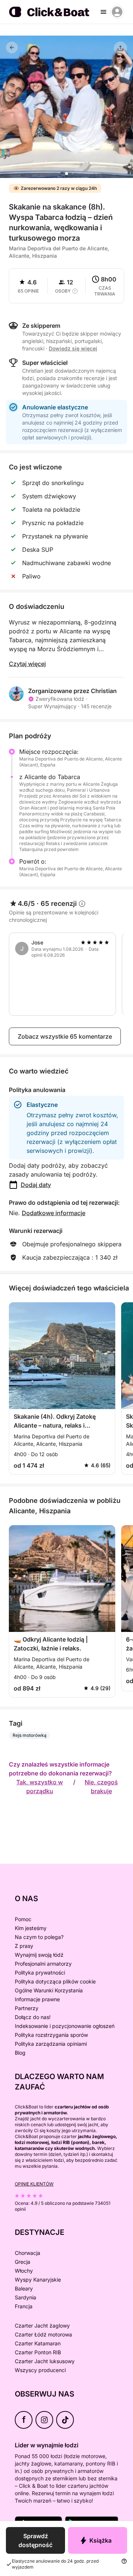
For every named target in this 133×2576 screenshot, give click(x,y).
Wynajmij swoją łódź (39, 1955)
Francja (24, 2306)
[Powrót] (12, 47)
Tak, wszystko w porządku (40, 1787)
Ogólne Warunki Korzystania (49, 1990)
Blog (20, 2053)
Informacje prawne (37, 1999)
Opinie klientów (34, 2184)
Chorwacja (28, 2253)
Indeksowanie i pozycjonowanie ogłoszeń (65, 2026)
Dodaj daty (36, 1185)
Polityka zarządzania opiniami (51, 2044)
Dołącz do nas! (33, 2017)
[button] (66, 174)
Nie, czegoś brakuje (101, 1787)
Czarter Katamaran (38, 2343)
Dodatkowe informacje (54, 1213)
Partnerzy (27, 2008)
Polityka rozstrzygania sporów (51, 2035)
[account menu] (117, 12)
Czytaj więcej (27, 664)
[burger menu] (103, 12)
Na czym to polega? (39, 1937)
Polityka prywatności (40, 1973)
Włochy (24, 2271)
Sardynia (25, 2297)
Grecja (23, 2262)
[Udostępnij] (120, 48)
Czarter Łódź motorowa (43, 2334)
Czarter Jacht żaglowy (42, 2326)
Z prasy (24, 1946)
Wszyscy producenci (40, 2370)
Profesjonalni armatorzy (43, 1964)
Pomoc (23, 1919)
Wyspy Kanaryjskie (38, 2280)
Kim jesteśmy (31, 1928)
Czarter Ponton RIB (38, 2352)
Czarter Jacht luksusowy (45, 2361)
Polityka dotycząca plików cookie (55, 1981)
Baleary (24, 2288)
